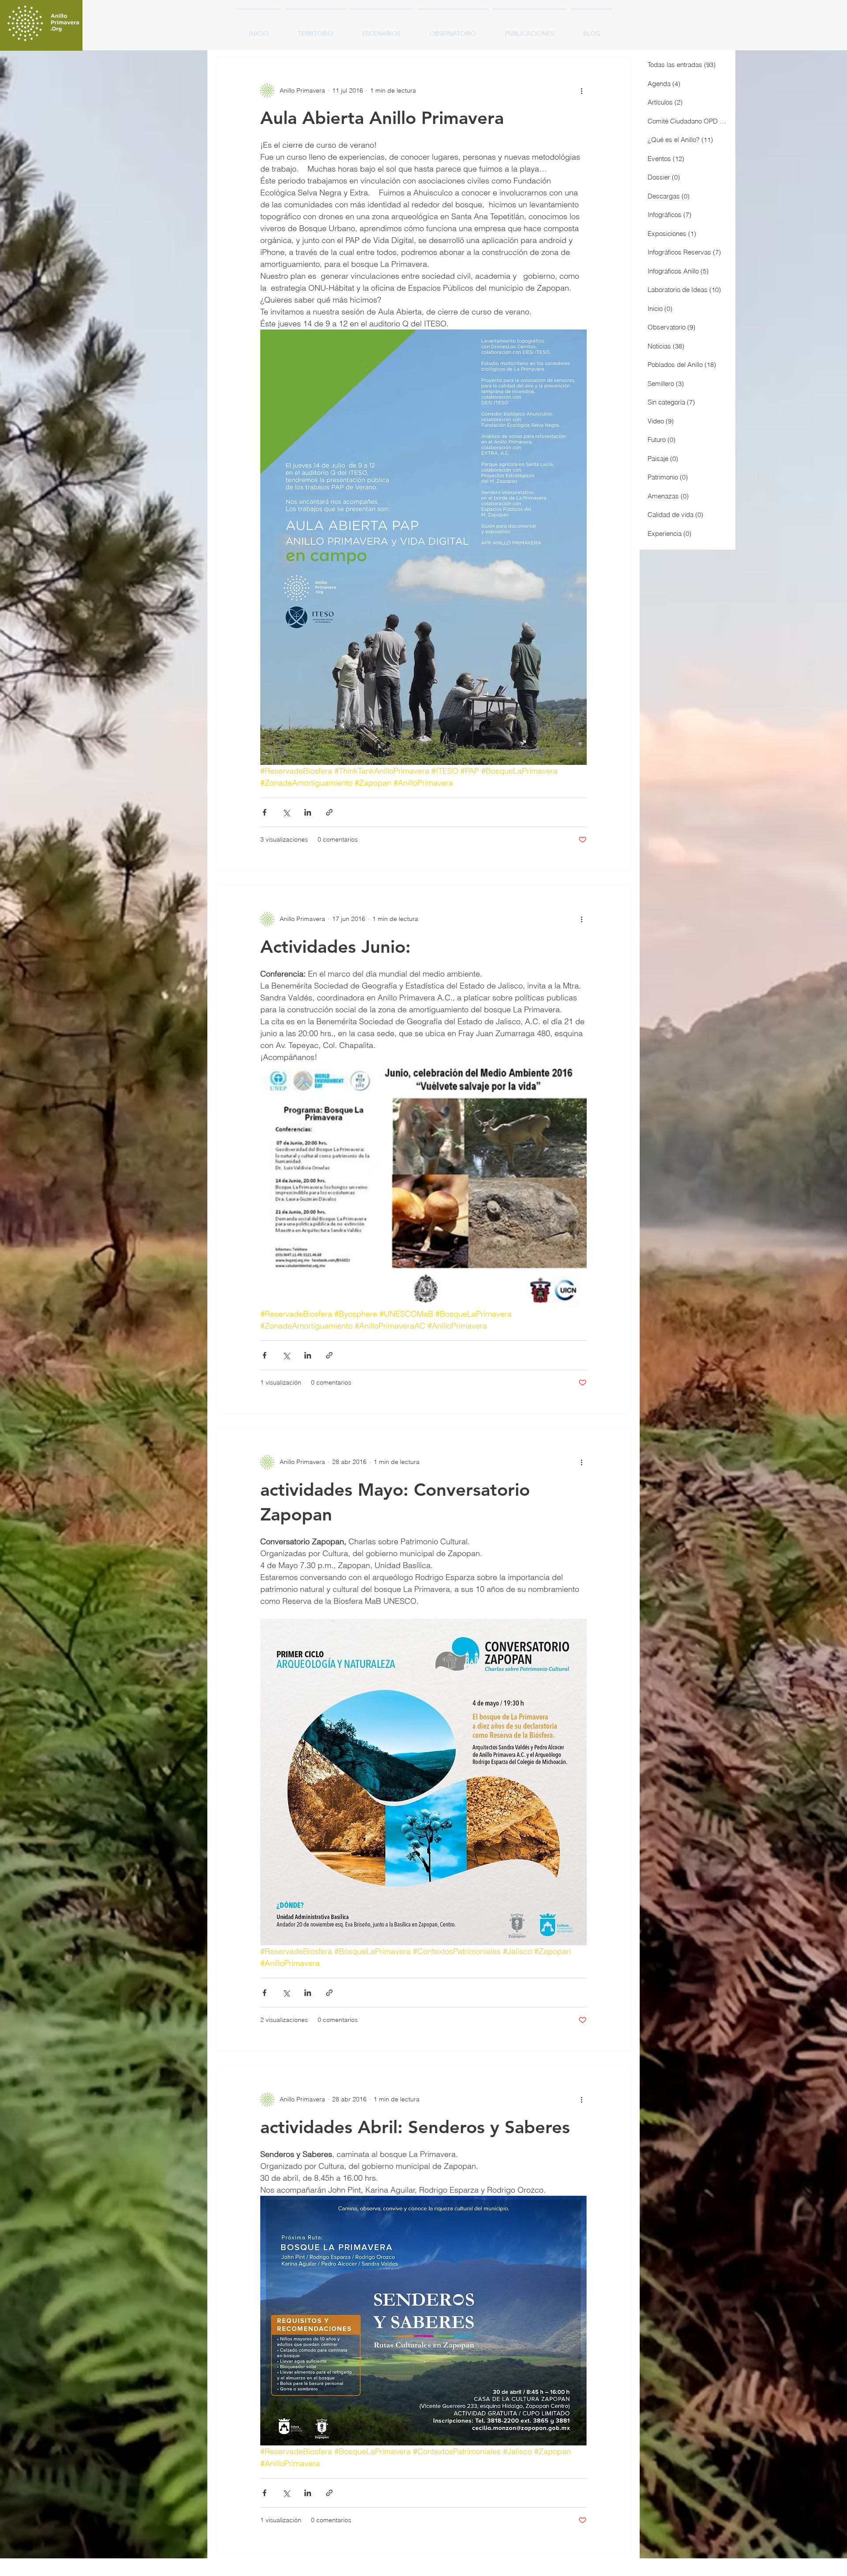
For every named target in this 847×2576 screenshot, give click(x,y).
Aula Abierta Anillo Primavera (382, 118)
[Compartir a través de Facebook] (264, 812)
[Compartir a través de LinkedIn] (308, 812)
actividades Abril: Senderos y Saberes (415, 2127)
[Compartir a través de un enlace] (329, 812)
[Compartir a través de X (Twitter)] (286, 812)
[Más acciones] (581, 90)
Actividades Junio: (335, 947)
